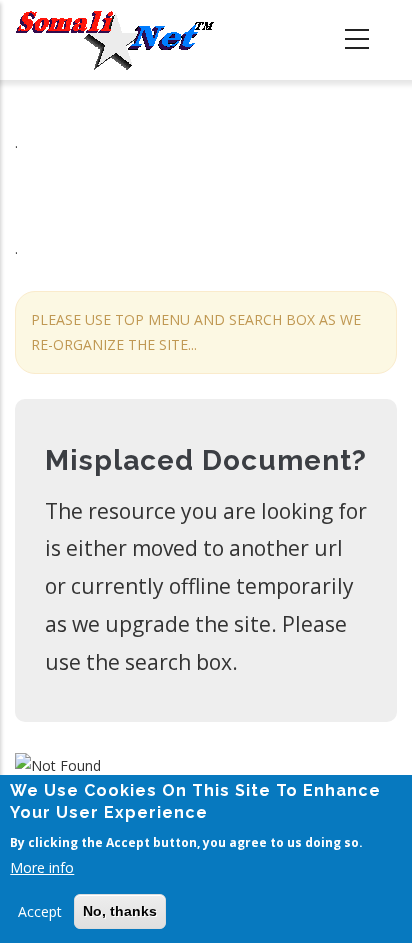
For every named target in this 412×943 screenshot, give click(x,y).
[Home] (115, 40)
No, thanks (120, 911)
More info (42, 867)
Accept (40, 911)
